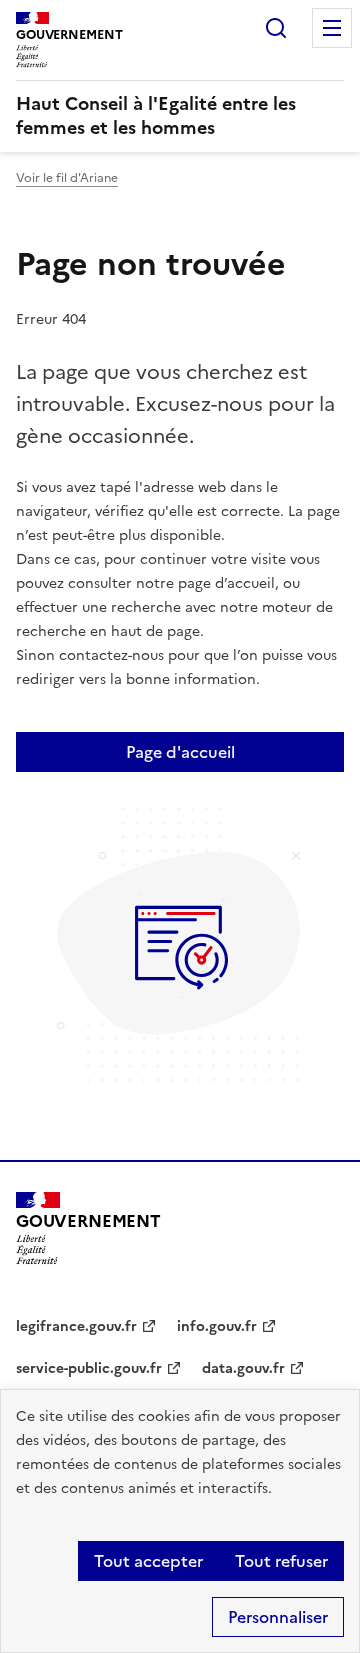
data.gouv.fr (243, 1368)
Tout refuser (281, 1561)
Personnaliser (278, 1617)
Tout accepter (148, 1561)
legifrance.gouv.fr (76, 1326)
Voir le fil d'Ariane (67, 178)
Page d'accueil (180, 752)
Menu (332, 28)
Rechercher (276, 28)
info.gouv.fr (217, 1326)
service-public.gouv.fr (89, 1368)
